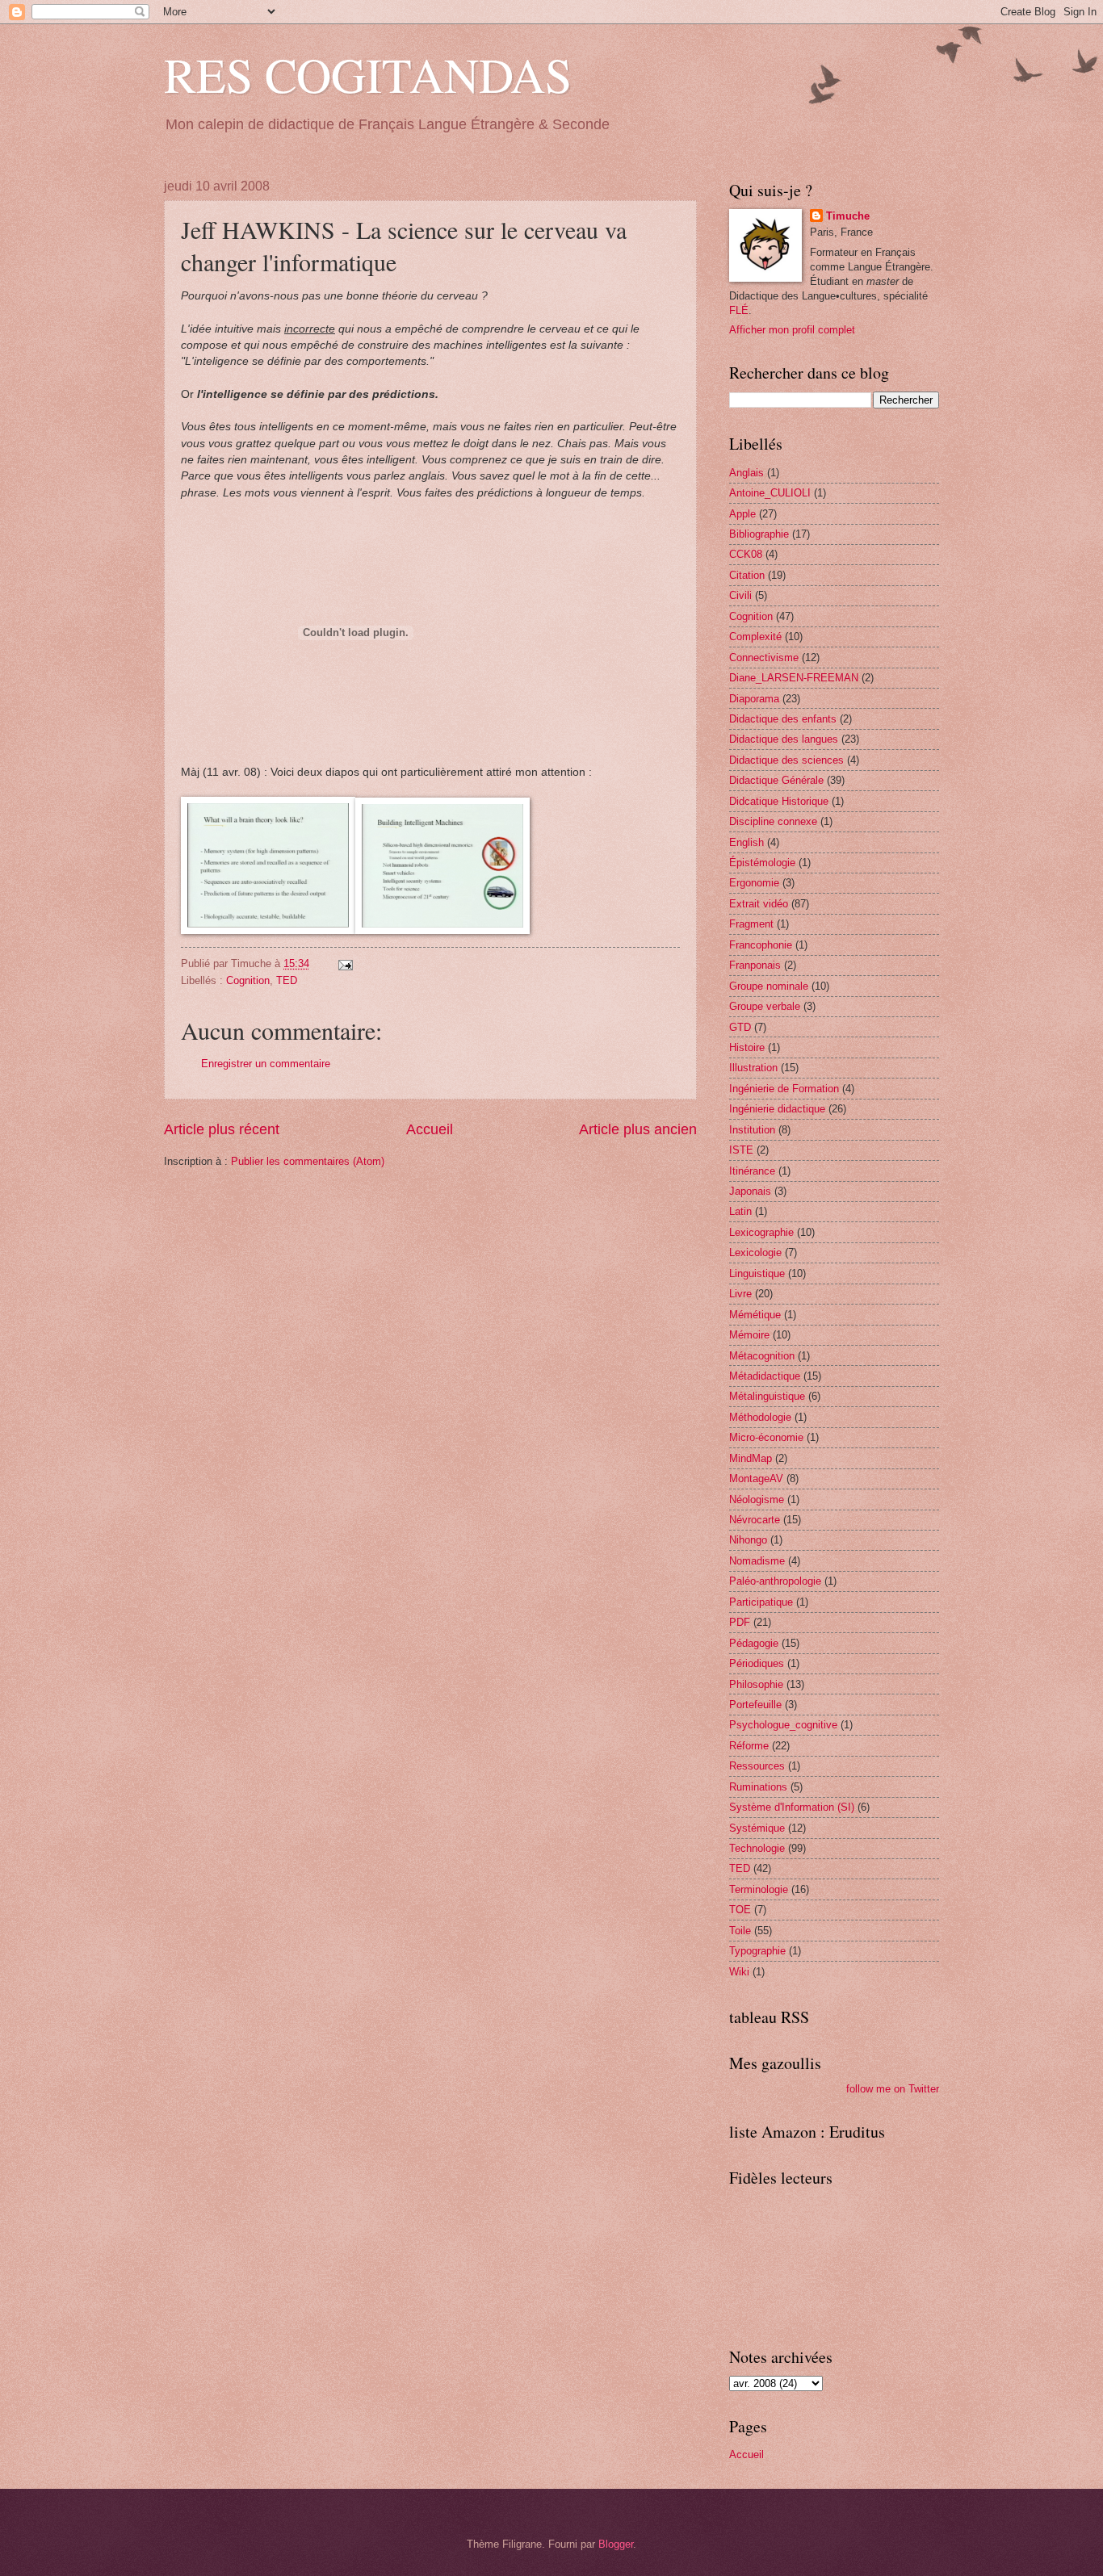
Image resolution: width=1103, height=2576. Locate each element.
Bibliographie (759, 534)
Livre (740, 1294)
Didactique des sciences (786, 760)
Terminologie (759, 1889)
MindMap (751, 1458)
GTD (740, 1027)
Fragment (751, 924)
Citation (747, 575)
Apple (742, 514)
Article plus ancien (638, 1129)
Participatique (761, 1602)
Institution (752, 1130)
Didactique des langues (784, 739)
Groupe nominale (769, 986)
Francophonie (761, 945)
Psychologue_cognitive (783, 1725)
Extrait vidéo (759, 904)
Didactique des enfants (783, 719)
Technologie (757, 1848)
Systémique (757, 1828)
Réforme (749, 1746)
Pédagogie (754, 1643)
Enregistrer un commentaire (266, 1064)
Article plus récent (222, 1129)
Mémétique (755, 1315)
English (747, 842)
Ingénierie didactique (777, 1109)
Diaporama (754, 699)
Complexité (755, 637)
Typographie (757, 1951)
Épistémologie (762, 863)
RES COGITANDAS (368, 74)
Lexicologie (755, 1252)
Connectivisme (764, 658)
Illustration (753, 1068)
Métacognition (762, 1356)
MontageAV (756, 1479)
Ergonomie (754, 883)
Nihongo (748, 1540)
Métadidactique (765, 1376)
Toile (740, 1931)
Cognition (248, 980)
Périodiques (757, 1663)
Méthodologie (760, 1417)
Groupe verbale (765, 1006)
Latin (740, 1211)
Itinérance (752, 1171)
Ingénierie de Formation (784, 1089)
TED (287, 980)
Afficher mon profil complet (792, 330)
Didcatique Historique (779, 801)
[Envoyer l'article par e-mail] (343, 963)
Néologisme (757, 1500)
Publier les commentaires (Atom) (308, 1161)
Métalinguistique (767, 1396)
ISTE (741, 1150)
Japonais (750, 1191)
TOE (740, 1910)
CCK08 (746, 554)
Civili (740, 595)
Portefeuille (755, 1705)
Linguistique (757, 1273)
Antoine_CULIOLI (770, 493)
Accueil (430, 1129)
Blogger (616, 2544)
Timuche (848, 216)
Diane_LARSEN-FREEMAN (794, 678)
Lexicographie (761, 1232)
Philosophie (756, 1684)
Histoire (747, 1047)
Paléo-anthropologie (775, 1581)
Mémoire (749, 1335)
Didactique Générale (776, 780)
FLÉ (739, 310)
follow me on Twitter (893, 2089)
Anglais (747, 473)
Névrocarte (755, 1520)
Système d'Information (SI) (792, 1807)
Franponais (755, 965)
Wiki (739, 1972)
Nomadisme (757, 1561)
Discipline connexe (773, 821)
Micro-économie (766, 1437)
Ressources (757, 1766)
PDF (740, 1622)
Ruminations (758, 1787)
